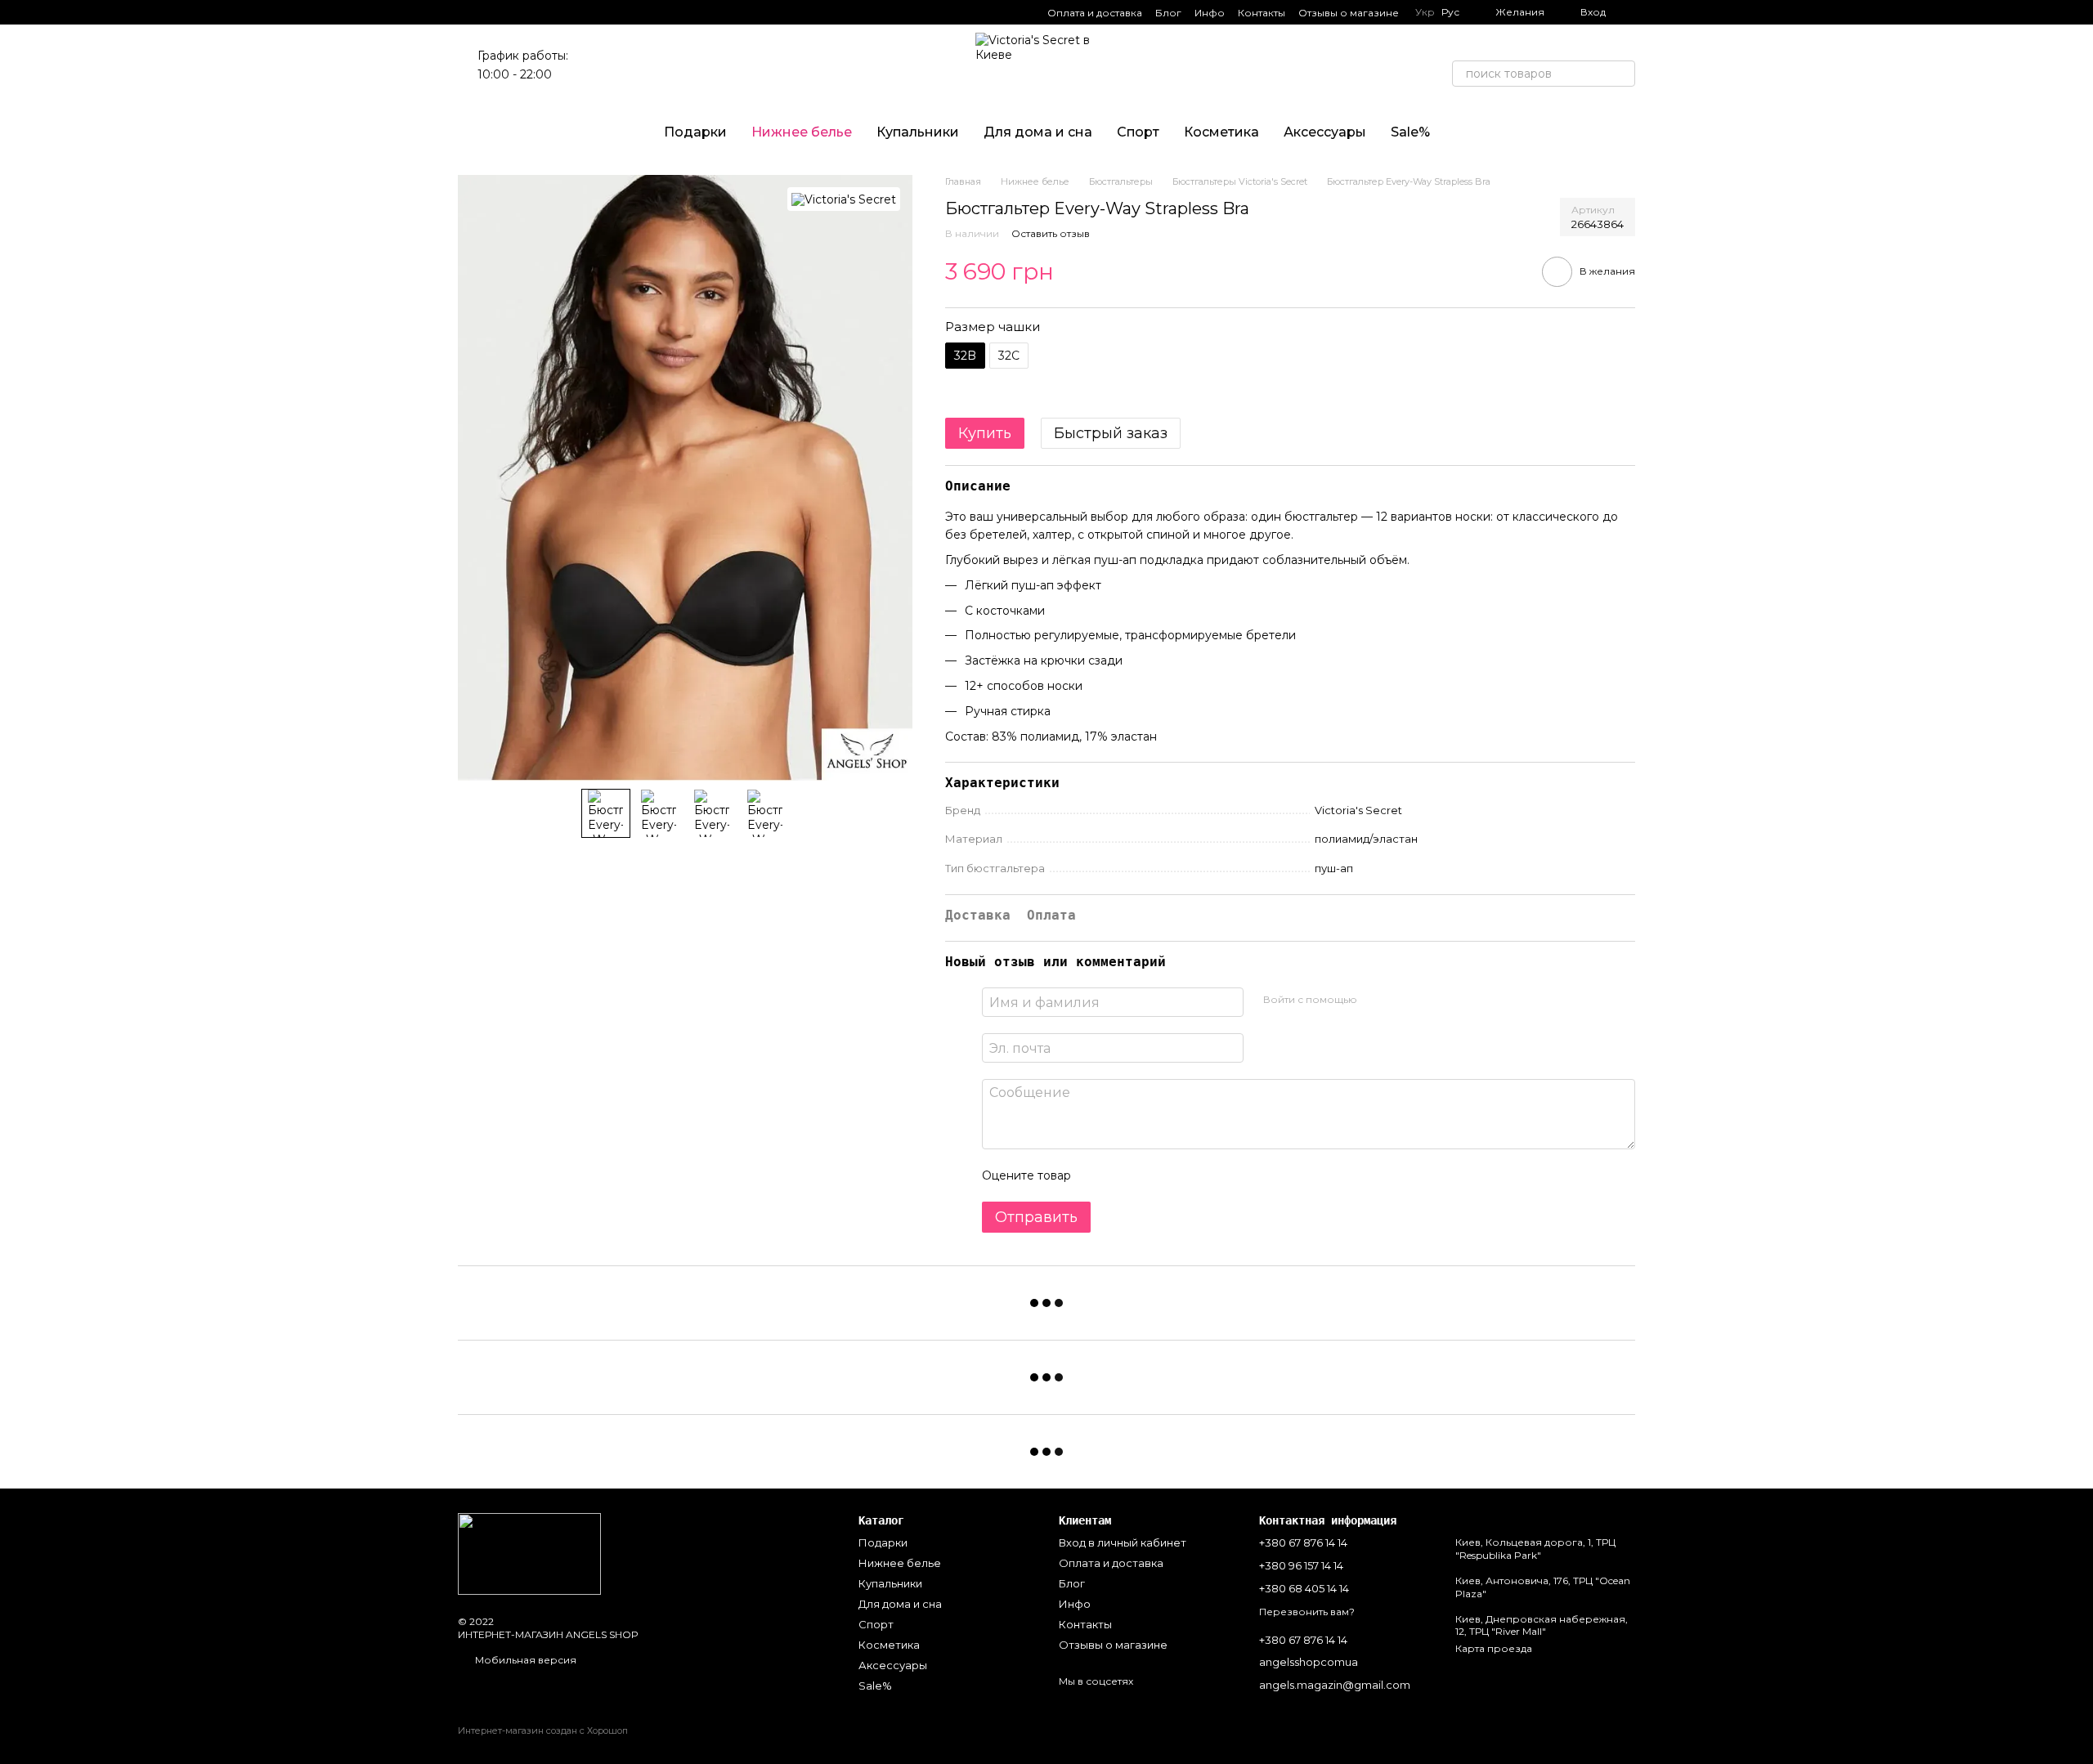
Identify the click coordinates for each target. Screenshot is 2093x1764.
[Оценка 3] (1150, 1175)
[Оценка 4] (1176, 1175)
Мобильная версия (524, 1660)
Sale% (1410, 132)
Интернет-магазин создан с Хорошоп (543, 1730)
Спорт (1138, 132)
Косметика (1221, 132)
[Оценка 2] (1124, 1175)
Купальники (918, 132)
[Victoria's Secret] (844, 199)
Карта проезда (1494, 1648)
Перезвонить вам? (1307, 1612)
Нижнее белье (802, 132)
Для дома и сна (1038, 132)
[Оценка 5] (1203, 1175)
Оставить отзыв (1051, 233)
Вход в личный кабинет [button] (1123, 1542)
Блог (1168, 13)
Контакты (1262, 13)
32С (1009, 356)
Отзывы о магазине (1349, 13)
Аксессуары (1325, 132)
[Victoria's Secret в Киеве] (529, 1553)
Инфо (1210, 13)
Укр (1425, 12)
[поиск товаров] (1622, 74)
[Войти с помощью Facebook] (1375, 1000)
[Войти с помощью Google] (1401, 1000)
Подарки (695, 132)
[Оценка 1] (1098, 1175)
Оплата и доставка (1095, 13)
